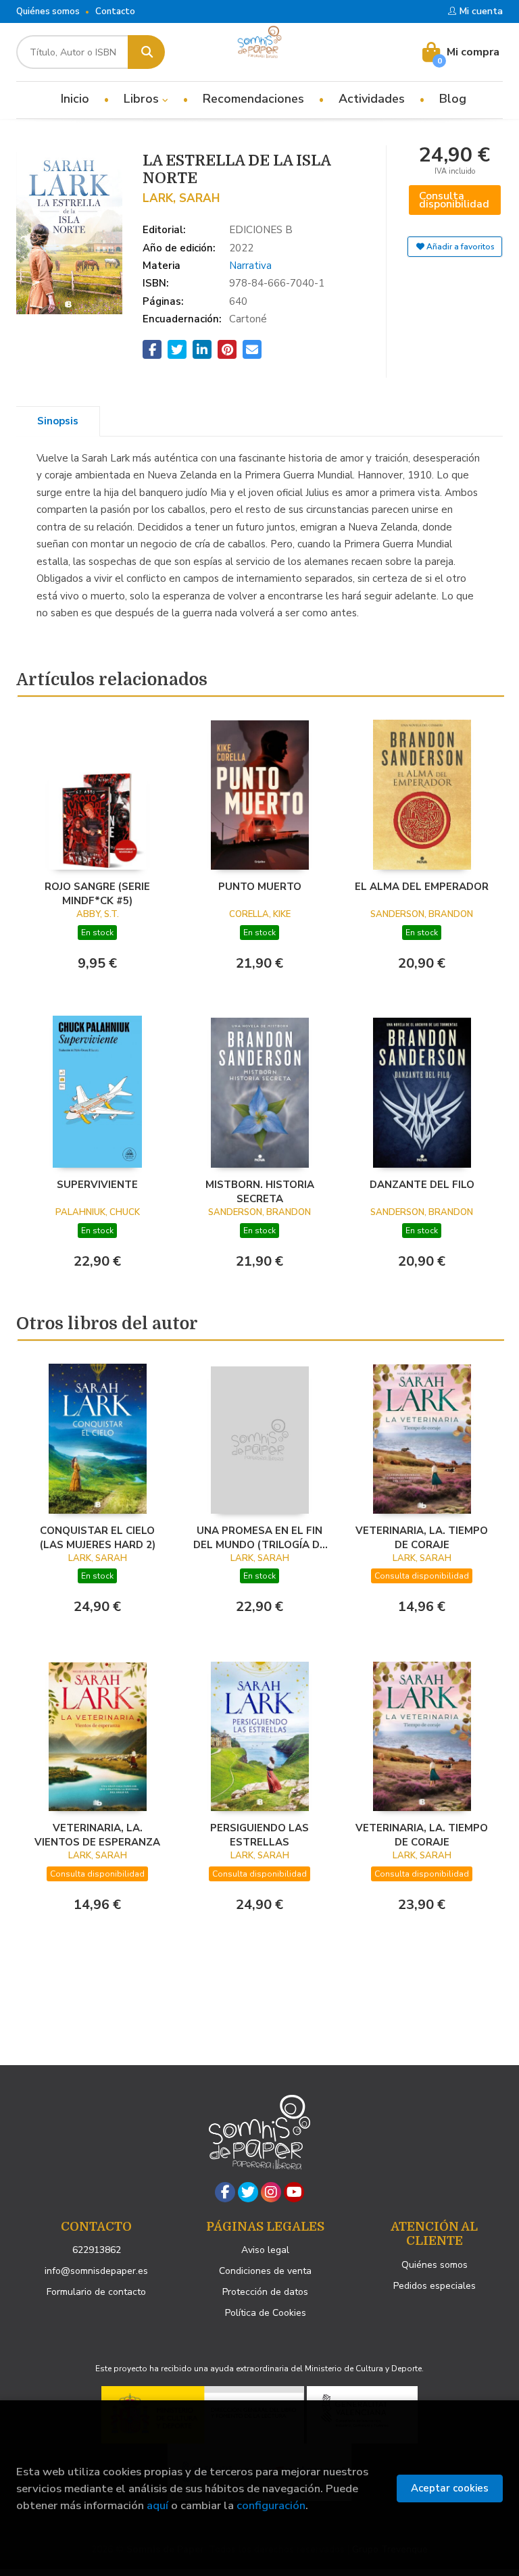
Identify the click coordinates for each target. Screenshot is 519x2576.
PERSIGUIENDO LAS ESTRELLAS (259, 1835)
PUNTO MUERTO (260, 887)
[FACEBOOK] (225, 2192)
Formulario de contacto (96, 2292)
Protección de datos (265, 2292)
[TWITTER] (248, 2192)
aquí (157, 2505)
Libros (143, 99)
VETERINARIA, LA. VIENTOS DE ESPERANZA (97, 1835)
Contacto (115, 11)
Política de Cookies (266, 2313)
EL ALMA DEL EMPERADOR (422, 887)
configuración (271, 2505)
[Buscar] (146, 52)
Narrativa (250, 266)
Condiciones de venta (265, 2271)
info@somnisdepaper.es (96, 2271)
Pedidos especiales (435, 2286)
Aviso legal (265, 2250)
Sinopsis (58, 421)
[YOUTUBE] (294, 2192)
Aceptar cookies (450, 2488)
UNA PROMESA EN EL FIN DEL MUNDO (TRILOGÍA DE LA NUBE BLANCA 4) (259, 1537)
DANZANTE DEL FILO (422, 1185)
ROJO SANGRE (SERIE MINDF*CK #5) (97, 893)
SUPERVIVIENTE (97, 1185)
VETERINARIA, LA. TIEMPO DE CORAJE (422, 1537)
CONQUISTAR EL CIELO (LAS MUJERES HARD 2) (98, 1537)
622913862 (97, 2250)
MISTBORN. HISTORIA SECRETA (260, 1191)
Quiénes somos (48, 11)
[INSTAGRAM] (271, 2192)
